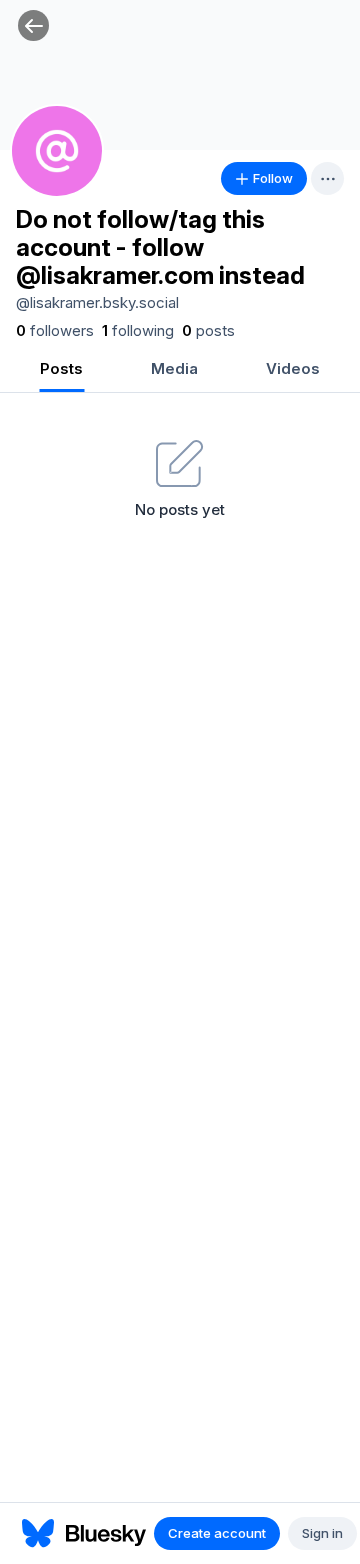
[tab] (61, 370)
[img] (180, 75)
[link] (55, 331)
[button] (33, 25)
